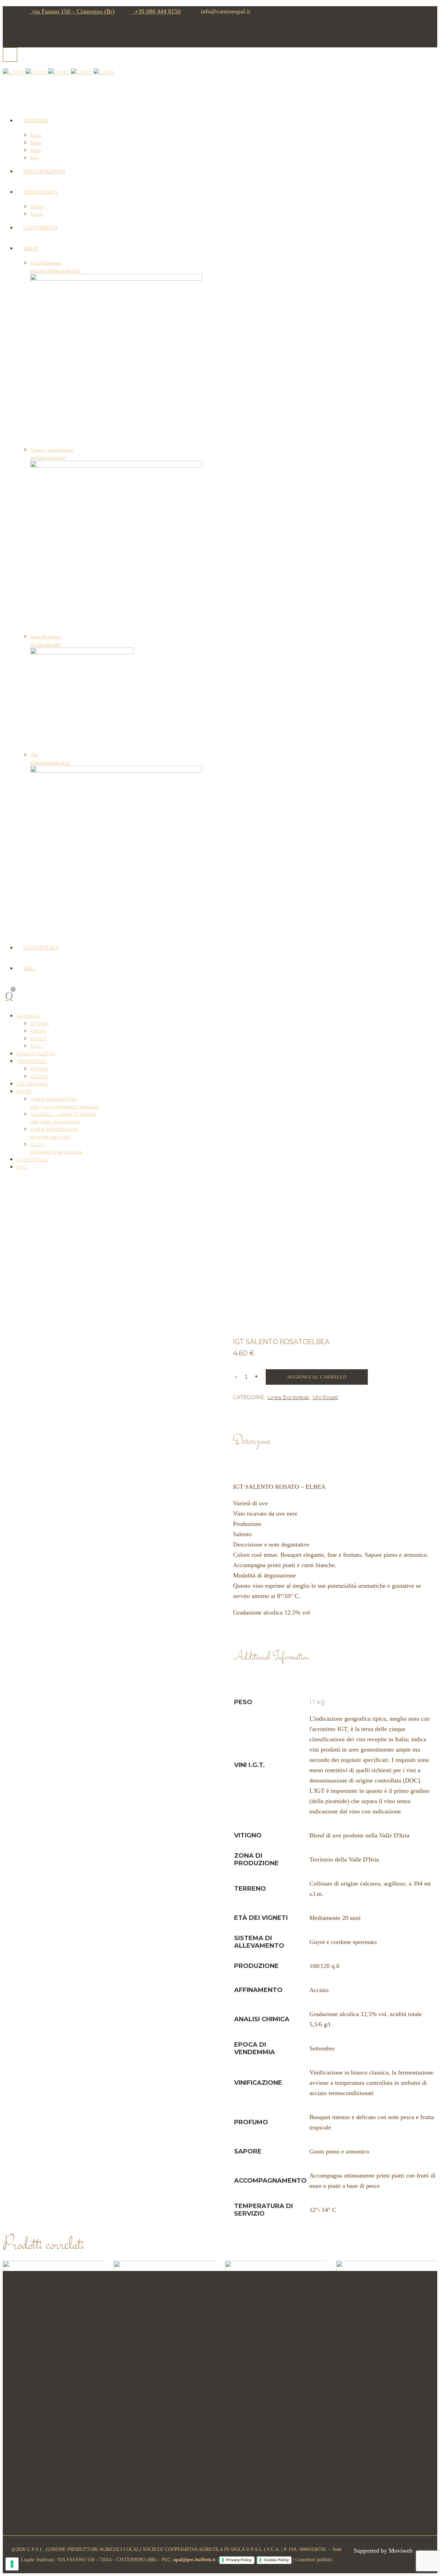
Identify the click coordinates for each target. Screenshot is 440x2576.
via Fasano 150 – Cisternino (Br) (72, 11)
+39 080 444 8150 (156, 11)
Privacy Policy (239, 2560)
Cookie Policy (276, 2560)
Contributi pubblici (314, 2560)
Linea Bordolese (288, 1397)
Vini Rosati (325, 1397)
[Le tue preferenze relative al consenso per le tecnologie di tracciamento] (12, 2564)
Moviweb (401, 2551)
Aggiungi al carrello (317, 1377)
